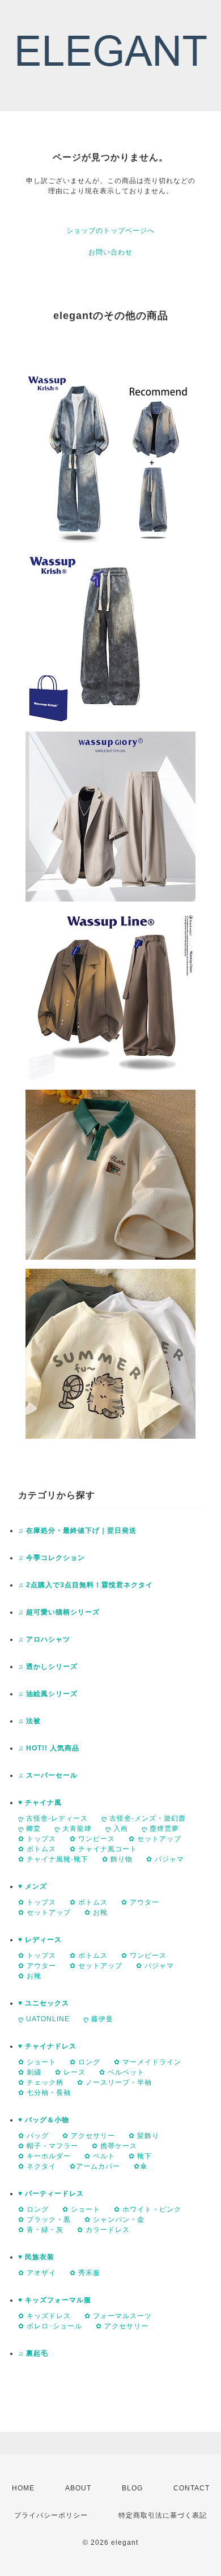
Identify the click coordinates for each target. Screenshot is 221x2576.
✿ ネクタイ (37, 2166)
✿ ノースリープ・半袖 (114, 2082)
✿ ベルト (100, 2156)
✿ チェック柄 (41, 2082)
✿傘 (141, 2166)
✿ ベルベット (122, 2072)
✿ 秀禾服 (85, 2273)
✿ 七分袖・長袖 (44, 2093)
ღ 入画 (117, 1829)
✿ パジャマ (165, 1859)
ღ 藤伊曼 (98, 2019)
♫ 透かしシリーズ (48, 1667)
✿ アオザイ (37, 2273)
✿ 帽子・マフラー (48, 2146)
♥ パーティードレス (51, 2194)
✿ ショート (37, 2062)
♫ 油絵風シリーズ (48, 1694)
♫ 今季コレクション (52, 1558)
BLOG (132, 2488)
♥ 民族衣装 (36, 2257)
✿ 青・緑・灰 (41, 2230)
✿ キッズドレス (44, 2316)
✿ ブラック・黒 (44, 2220)
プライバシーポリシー (51, 2515)
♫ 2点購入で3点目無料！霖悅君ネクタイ (86, 1585)
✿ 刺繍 (30, 2072)
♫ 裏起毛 (33, 2353)
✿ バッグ (33, 2136)
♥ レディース (40, 1940)
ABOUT (78, 2488)
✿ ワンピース (92, 1839)
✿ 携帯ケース (114, 2146)
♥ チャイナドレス (47, 2046)
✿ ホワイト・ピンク (148, 2209)
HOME (23, 2488)
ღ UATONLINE (44, 2019)
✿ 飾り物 (117, 1859)
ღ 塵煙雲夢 (160, 1829)
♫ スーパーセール (48, 1775)
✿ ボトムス (37, 1849)
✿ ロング (85, 2062)
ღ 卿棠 (29, 1829)
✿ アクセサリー (89, 2136)
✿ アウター (140, 1902)
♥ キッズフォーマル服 (55, 2300)
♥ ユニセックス (44, 2003)
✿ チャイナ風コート (103, 1849)
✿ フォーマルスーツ (118, 2316)
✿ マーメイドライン (148, 2062)
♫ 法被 (29, 1721)
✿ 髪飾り (144, 2136)
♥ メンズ (33, 1886)
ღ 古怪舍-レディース (53, 1818)
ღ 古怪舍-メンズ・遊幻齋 (144, 1818)
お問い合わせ (110, 252)
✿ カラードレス (103, 2230)
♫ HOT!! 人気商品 (49, 1748)
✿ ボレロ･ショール (50, 2326)
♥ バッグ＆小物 (44, 2120)
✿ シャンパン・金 (114, 2220)
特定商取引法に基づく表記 (163, 2515)
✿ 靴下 (140, 2156)
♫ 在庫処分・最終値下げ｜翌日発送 (77, 1531)
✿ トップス (37, 1839)
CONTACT (192, 2488)
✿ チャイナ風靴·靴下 (53, 1859)
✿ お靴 (96, 1912)
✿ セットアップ (155, 1839)
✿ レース (70, 2072)
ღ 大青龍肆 (73, 1829)
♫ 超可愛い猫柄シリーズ (59, 1612)
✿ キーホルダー (44, 2156)
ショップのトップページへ (110, 231)
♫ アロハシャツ (44, 1639)
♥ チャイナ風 (40, 1803)
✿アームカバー (95, 2166)
